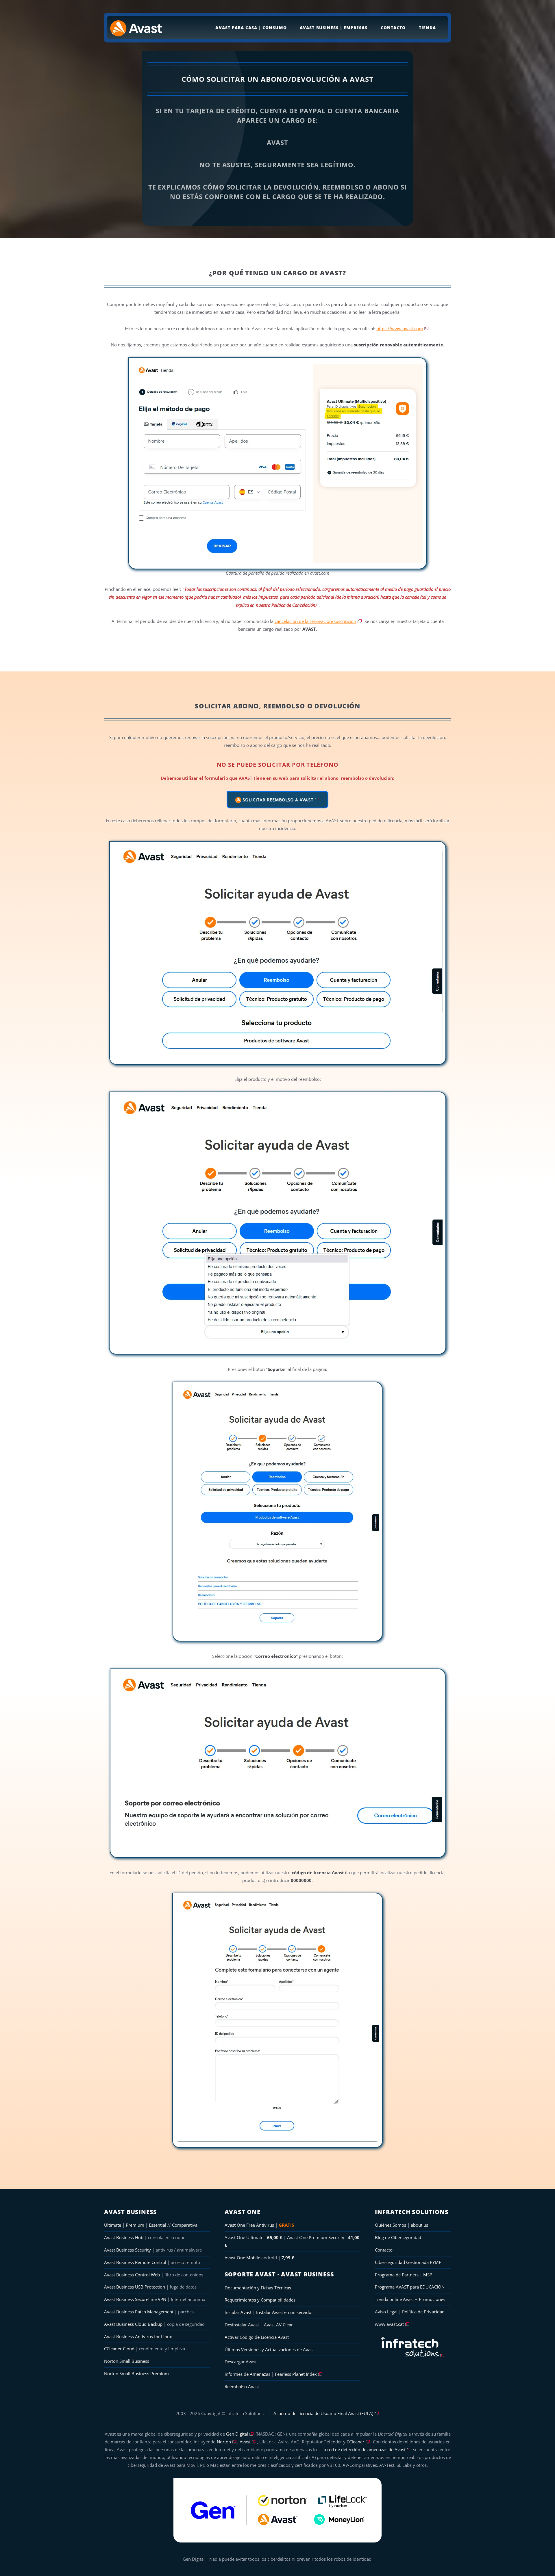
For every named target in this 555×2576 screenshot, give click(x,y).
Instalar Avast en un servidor (285, 2312)
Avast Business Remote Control (135, 2262)
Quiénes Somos (391, 2225)
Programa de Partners (397, 2275)
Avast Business (131, 2212)
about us (419, 2225)
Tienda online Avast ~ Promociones (410, 2299)
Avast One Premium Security (316, 2237)
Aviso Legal (386, 2312)
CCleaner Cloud (119, 2349)
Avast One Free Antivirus (249, 2225)
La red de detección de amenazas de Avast (363, 2449)
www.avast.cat (389, 2324)
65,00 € (275, 2237)
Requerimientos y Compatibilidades (260, 2300)
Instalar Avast (239, 2312)
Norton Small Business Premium (136, 2373)
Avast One (243, 2212)
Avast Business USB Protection (135, 2287)
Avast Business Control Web (132, 2275)
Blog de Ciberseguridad (398, 2237)
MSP (428, 2275)
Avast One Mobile (242, 2258)
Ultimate (113, 2225)
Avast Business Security (127, 2250)
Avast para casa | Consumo (251, 28)
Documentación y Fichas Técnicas (258, 2288)
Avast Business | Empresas (334, 28)
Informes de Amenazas (247, 2374)
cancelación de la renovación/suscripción (315, 621)
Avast (245, 2442)
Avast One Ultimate (244, 2237)
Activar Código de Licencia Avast (257, 2337)
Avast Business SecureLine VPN (135, 2299)
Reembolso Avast (242, 2386)
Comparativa (185, 2225)
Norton (224, 2442)
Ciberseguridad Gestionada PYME (408, 2262)
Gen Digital (237, 2434)
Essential (158, 2225)
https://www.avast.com (400, 329)
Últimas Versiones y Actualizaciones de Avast (269, 2349)
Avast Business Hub (124, 2237)
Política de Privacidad (423, 2312)
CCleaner (355, 2442)
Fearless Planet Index (296, 2374)
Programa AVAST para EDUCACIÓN (410, 2287)
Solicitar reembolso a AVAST (277, 800)
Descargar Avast (241, 2362)
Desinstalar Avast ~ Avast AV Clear (259, 2325)
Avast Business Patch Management (139, 2312)
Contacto (393, 28)
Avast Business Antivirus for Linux (138, 2336)
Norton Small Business (127, 2361)
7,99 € (288, 2258)
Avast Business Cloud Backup (133, 2324)
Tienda (427, 28)
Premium (135, 2225)
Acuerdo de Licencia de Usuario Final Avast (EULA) (323, 2413)
